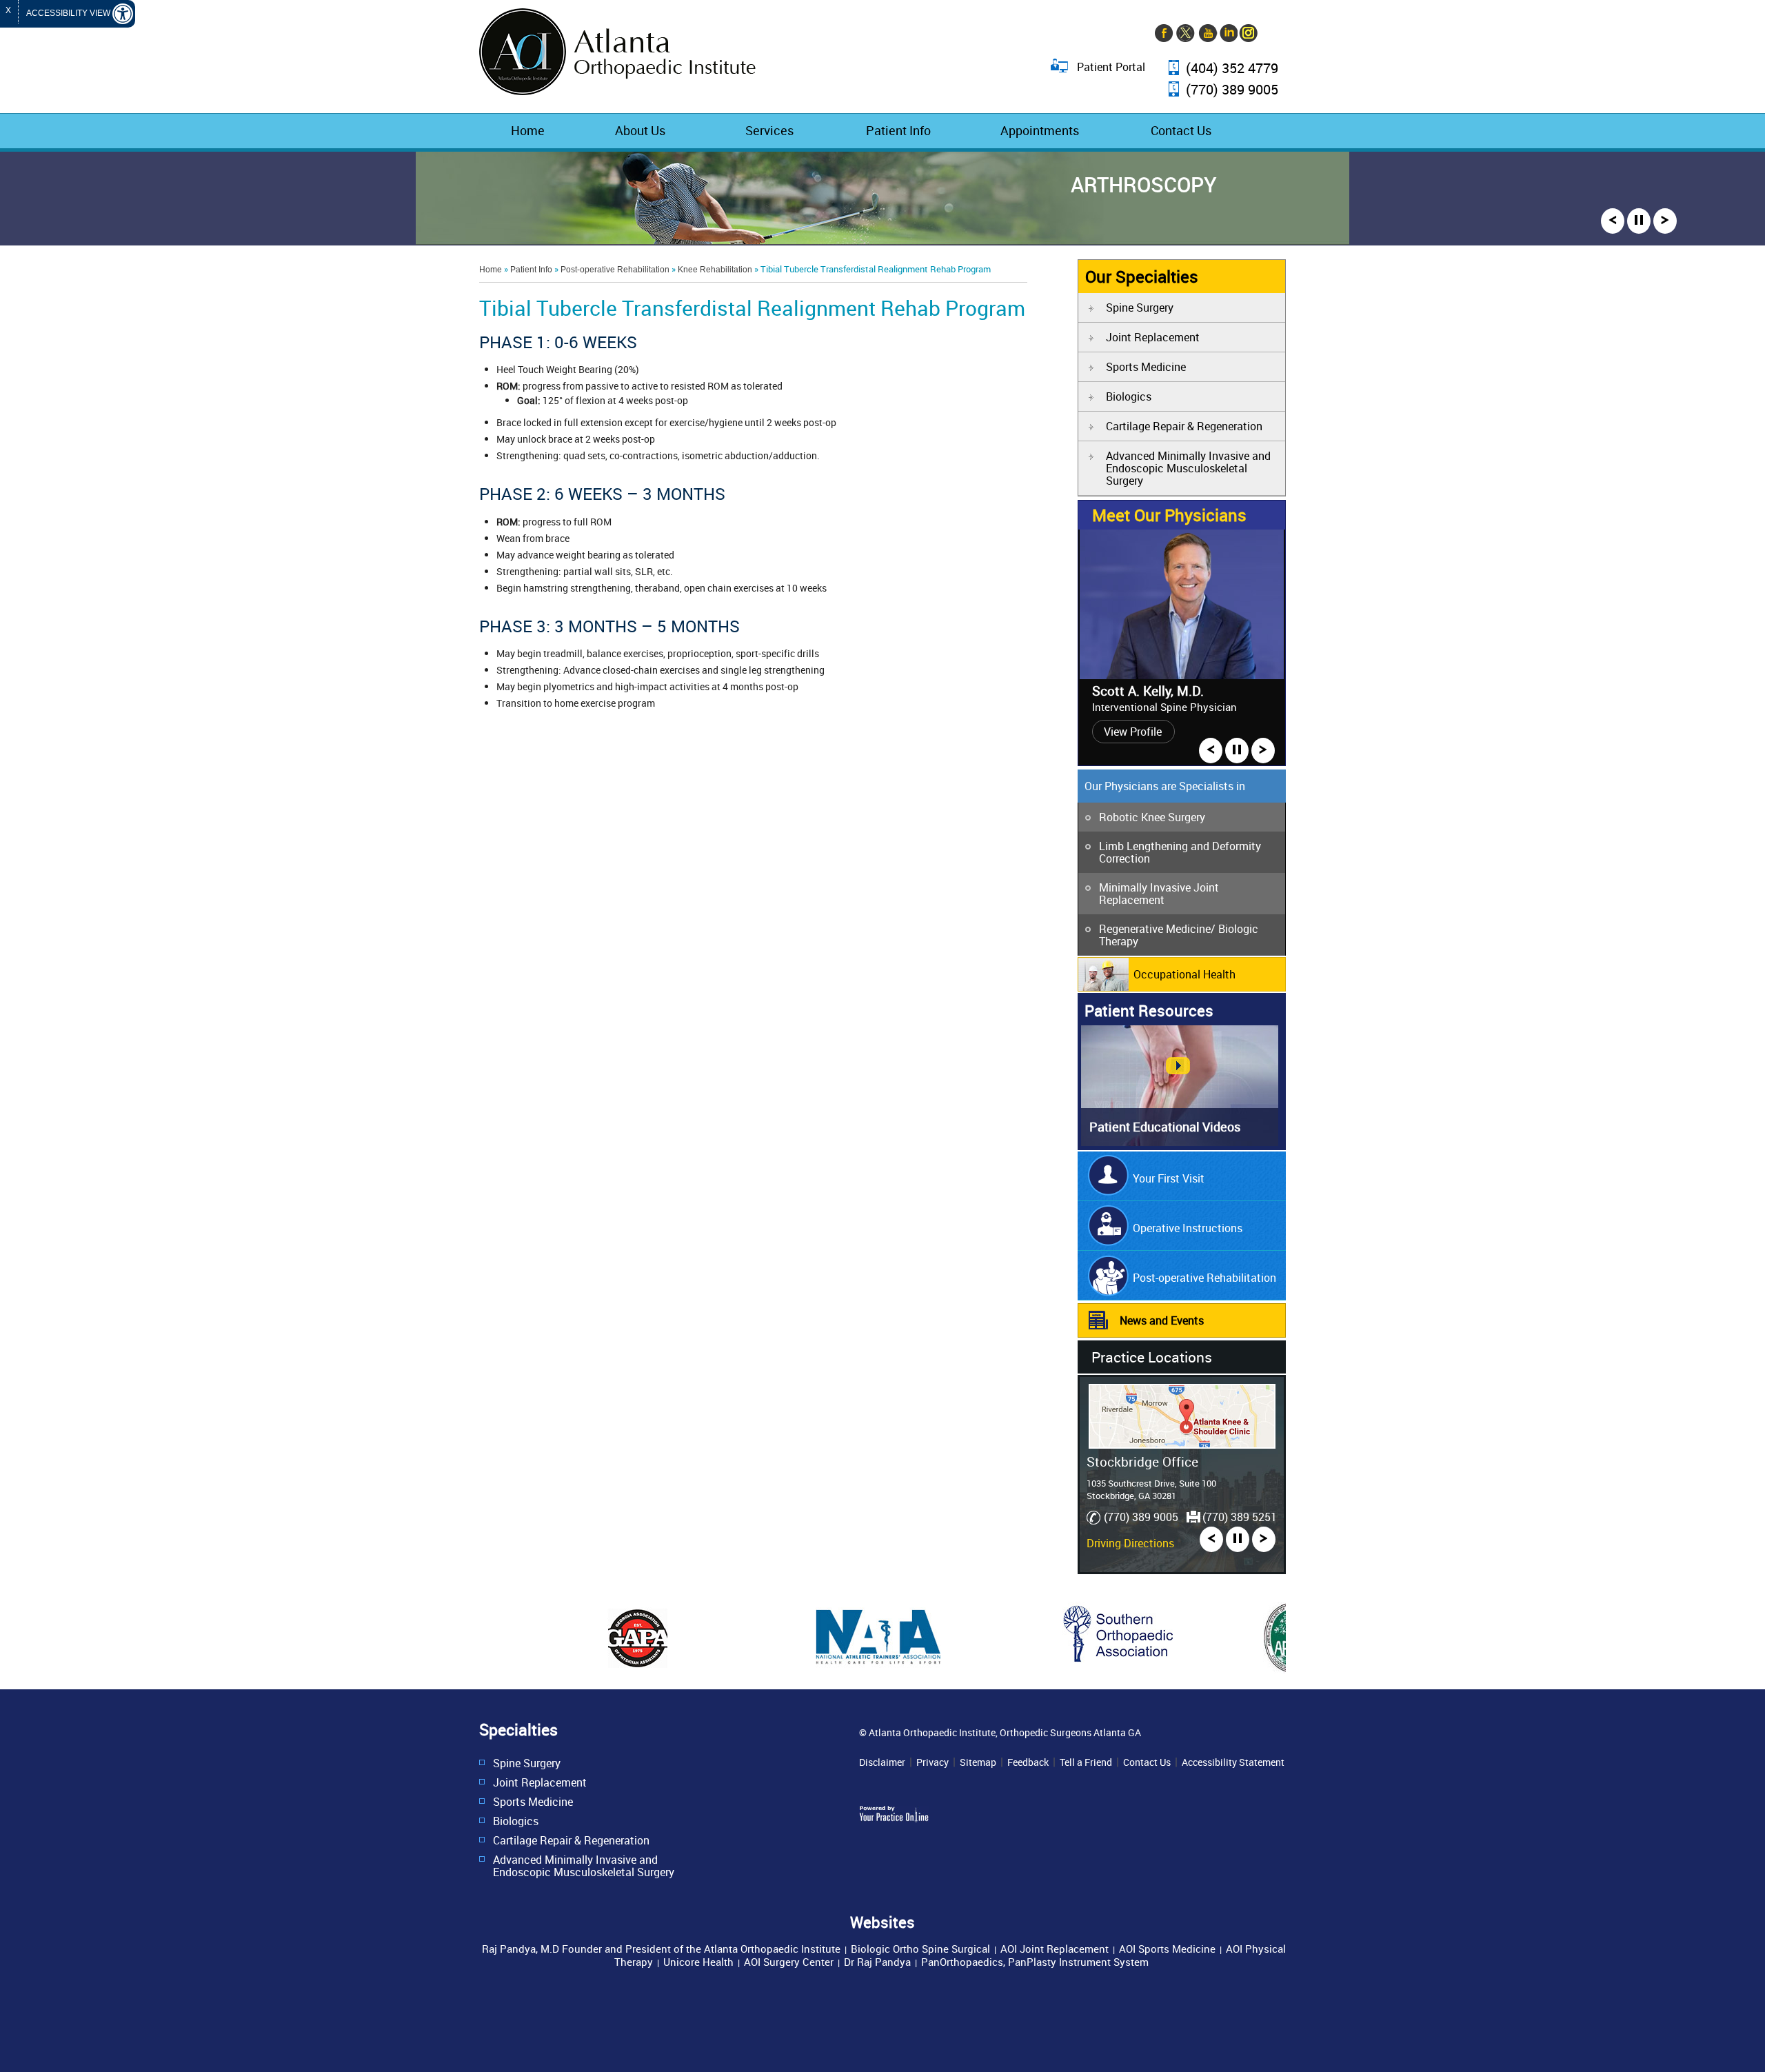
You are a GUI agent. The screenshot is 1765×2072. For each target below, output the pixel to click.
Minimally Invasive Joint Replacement (1159, 894)
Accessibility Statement (1233, 1762)
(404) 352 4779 (1232, 69)
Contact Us (1181, 130)
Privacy (932, 1762)
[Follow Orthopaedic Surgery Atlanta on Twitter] (1186, 34)
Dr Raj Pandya (877, 1962)
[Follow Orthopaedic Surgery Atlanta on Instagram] (1248, 34)
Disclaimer (882, 1762)
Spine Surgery (1140, 308)
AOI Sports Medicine (1167, 1949)
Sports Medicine (1146, 367)
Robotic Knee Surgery (1152, 817)
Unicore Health (698, 1962)
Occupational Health (1184, 974)
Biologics (1129, 396)
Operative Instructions (1188, 1228)
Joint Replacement (1153, 337)
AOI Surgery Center (789, 1962)
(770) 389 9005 (1232, 90)
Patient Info (898, 130)
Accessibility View (69, 13)
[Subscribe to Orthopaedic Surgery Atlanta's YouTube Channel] (1207, 34)
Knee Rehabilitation (715, 270)
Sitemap (978, 1762)
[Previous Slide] (1613, 221)
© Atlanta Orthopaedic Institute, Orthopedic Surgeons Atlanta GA (1000, 1732)
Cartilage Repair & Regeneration (1184, 426)
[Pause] (1639, 221)
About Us (640, 130)
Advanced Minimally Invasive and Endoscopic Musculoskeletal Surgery (1188, 468)
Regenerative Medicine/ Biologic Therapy (1179, 935)
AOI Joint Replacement (1055, 1949)
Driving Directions (1130, 1543)
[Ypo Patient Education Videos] (1180, 1142)
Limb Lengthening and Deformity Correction (1180, 852)
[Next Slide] (1665, 221)
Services (769, 130)
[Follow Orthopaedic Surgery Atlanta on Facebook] (1165, 34)
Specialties (518, 1730)
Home (528, 130)
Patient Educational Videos (1165, 1127)
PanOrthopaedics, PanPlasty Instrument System (1035, 1962)
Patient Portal (1111, 66)
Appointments (1040, 130)
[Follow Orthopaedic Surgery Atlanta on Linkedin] (1227, 34)
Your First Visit (1169, 1178)
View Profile (1133, 732)
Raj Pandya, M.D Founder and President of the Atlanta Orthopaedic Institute (661, 1949)
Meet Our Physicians (1169, 515)
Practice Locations (1152, 1357)
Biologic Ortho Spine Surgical (920, 1949)
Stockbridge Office (1142, 1461)
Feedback (1028, 1762)
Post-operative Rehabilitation (615, 270)
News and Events (1162, 1320)
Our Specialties (1142, 276)
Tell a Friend (1086, 1762)
